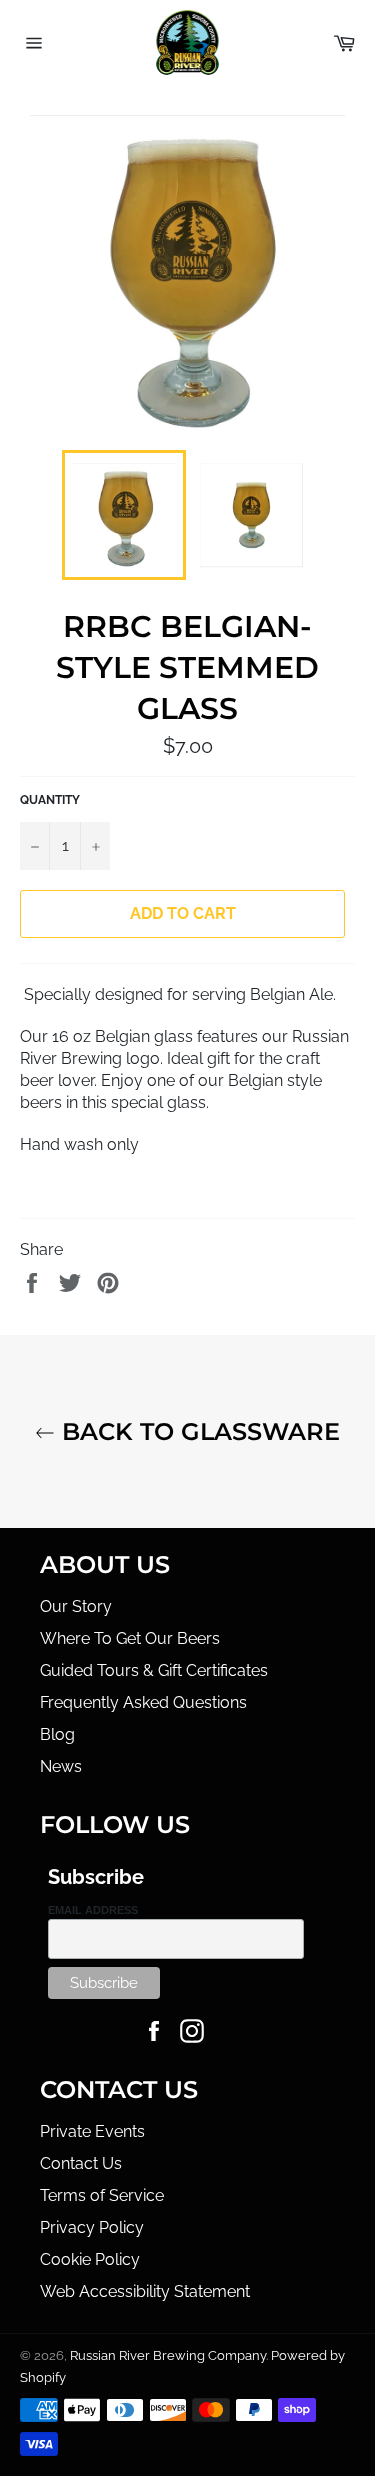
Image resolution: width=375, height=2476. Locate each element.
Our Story (76, 1606)
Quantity (50, 800)
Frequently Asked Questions (143, 1702)
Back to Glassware (197, 1431)
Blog (57, 1734)
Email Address (93, 1910)
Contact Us (81, 2163)
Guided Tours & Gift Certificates (154, 1670)
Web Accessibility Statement (145, 2291)
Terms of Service (102, 2195)
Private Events (92, 2131)
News (61, 1766)
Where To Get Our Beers (130, 1638)
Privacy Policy (92, 2227)
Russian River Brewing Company (168, 2355)
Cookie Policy (90, 2259)
